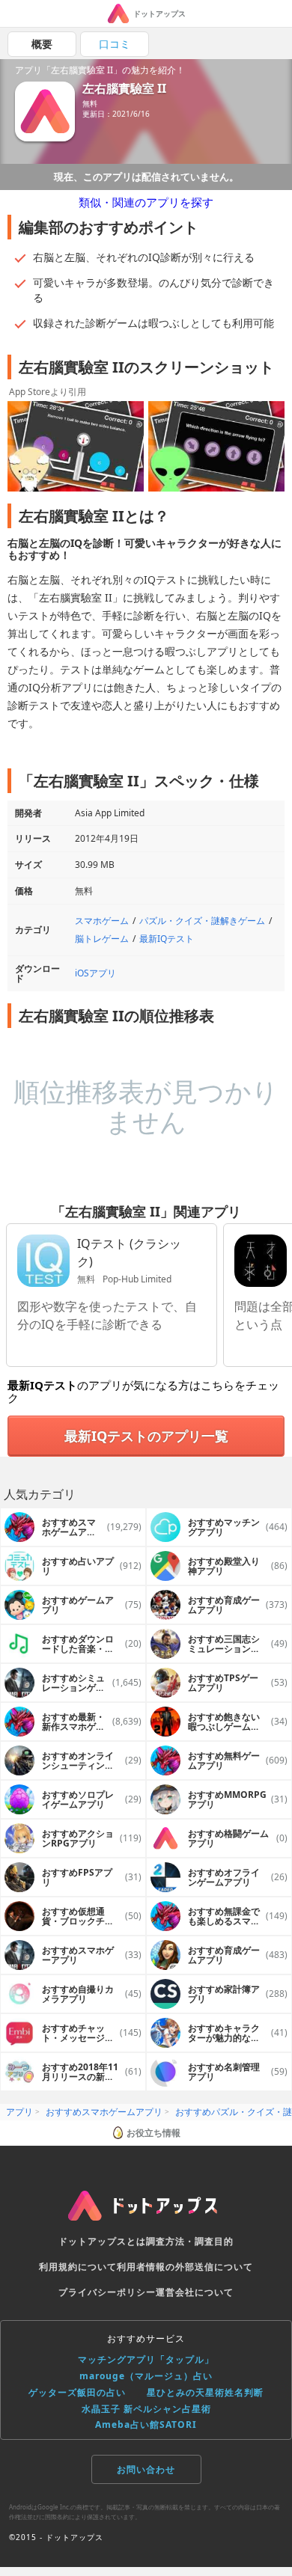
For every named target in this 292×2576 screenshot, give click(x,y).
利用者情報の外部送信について (185, 2267)
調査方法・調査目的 (190, 2241)
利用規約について (78, 2267)
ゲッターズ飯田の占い (77, 2392)
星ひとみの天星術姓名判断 (205, 2392)
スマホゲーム (102, 921)
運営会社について (195, 2292)
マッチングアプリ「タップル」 (146, 2359)
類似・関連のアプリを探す (146, 202)
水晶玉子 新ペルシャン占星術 (146, 2409)
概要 (42, 44)
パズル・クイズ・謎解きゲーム (202, 921)
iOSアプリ (95, 973)
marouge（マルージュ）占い (146, 2376)
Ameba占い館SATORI (146, 2424)
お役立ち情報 (153, 2133)
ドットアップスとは (102, 2241)
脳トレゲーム (102, 939)
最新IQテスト (167, 939)
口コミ (115, 44)
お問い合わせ (146, 2469)
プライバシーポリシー (107, 2292)
